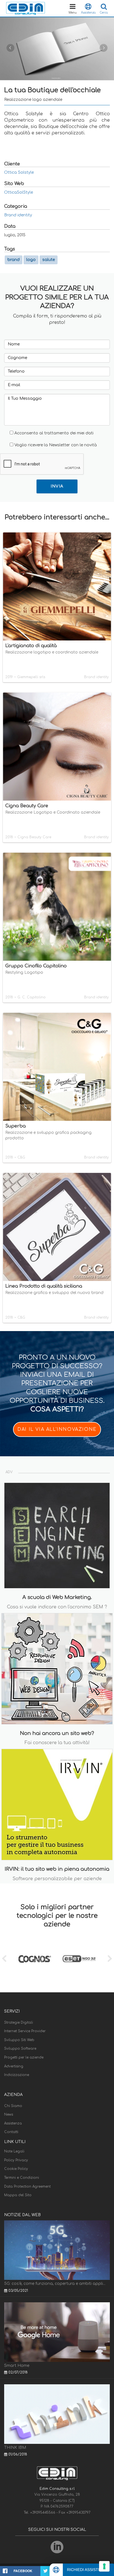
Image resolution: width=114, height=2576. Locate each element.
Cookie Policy (16, 2169)
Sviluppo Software (20, 2049)
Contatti (11, 2132)
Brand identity (18, 215)
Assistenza (13, 2123)
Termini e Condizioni (22, 2178)
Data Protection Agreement (27, 2187)
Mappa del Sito (18, 2195)
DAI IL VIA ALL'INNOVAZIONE (57, 1429)
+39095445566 (43, 2513)
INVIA (57, 486)
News (9, 2114)
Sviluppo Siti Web (19, 2040)
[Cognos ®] (35, 1959)
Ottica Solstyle (19, 172)
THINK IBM (15, 2448)
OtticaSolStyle (19, 192)
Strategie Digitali (19, 2023)
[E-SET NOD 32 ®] (79, 1959)
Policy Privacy (16, 2160)
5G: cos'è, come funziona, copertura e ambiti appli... (55, 2284)
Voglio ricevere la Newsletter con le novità (56, 445)
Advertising (14, 2066)
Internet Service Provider (25, 2031)
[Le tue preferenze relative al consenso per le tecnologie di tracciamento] (104, 2566)
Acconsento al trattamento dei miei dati (54, 433)
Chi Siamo (13, 2106)
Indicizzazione (17, 2075)
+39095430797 (78, 2513)
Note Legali (14, 2151)
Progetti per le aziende (24, 2057)
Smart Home (17, 2366)
